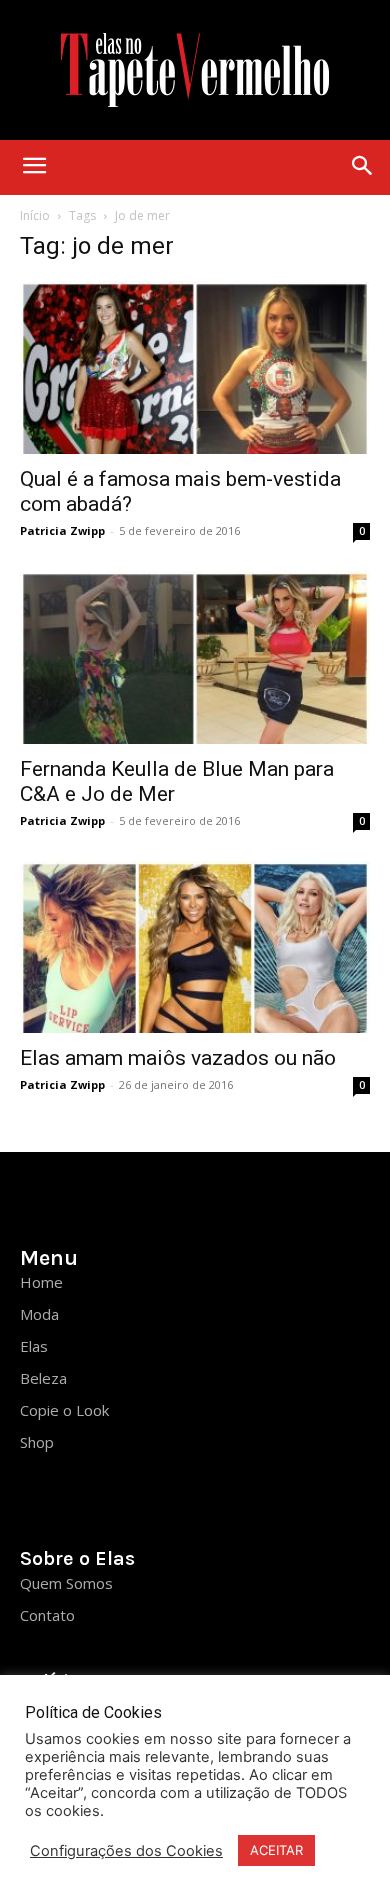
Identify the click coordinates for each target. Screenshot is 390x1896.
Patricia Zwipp (62, 530)
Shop (37, 1442)
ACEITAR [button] (276, 1850)
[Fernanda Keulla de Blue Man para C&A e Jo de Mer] (195, 657)
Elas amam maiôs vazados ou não (178, 1058)
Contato (47, 1615)
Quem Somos (66, 1583)
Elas (34, 1346)
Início (35, 215)
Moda (39, 1314)
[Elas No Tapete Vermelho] (195, 70)
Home (41, 1282)
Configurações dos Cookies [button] (126, 1851)
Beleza (43, 1378)
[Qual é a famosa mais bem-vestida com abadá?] (195, 367)
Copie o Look (64, 1410)
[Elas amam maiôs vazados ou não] (195, 947)
